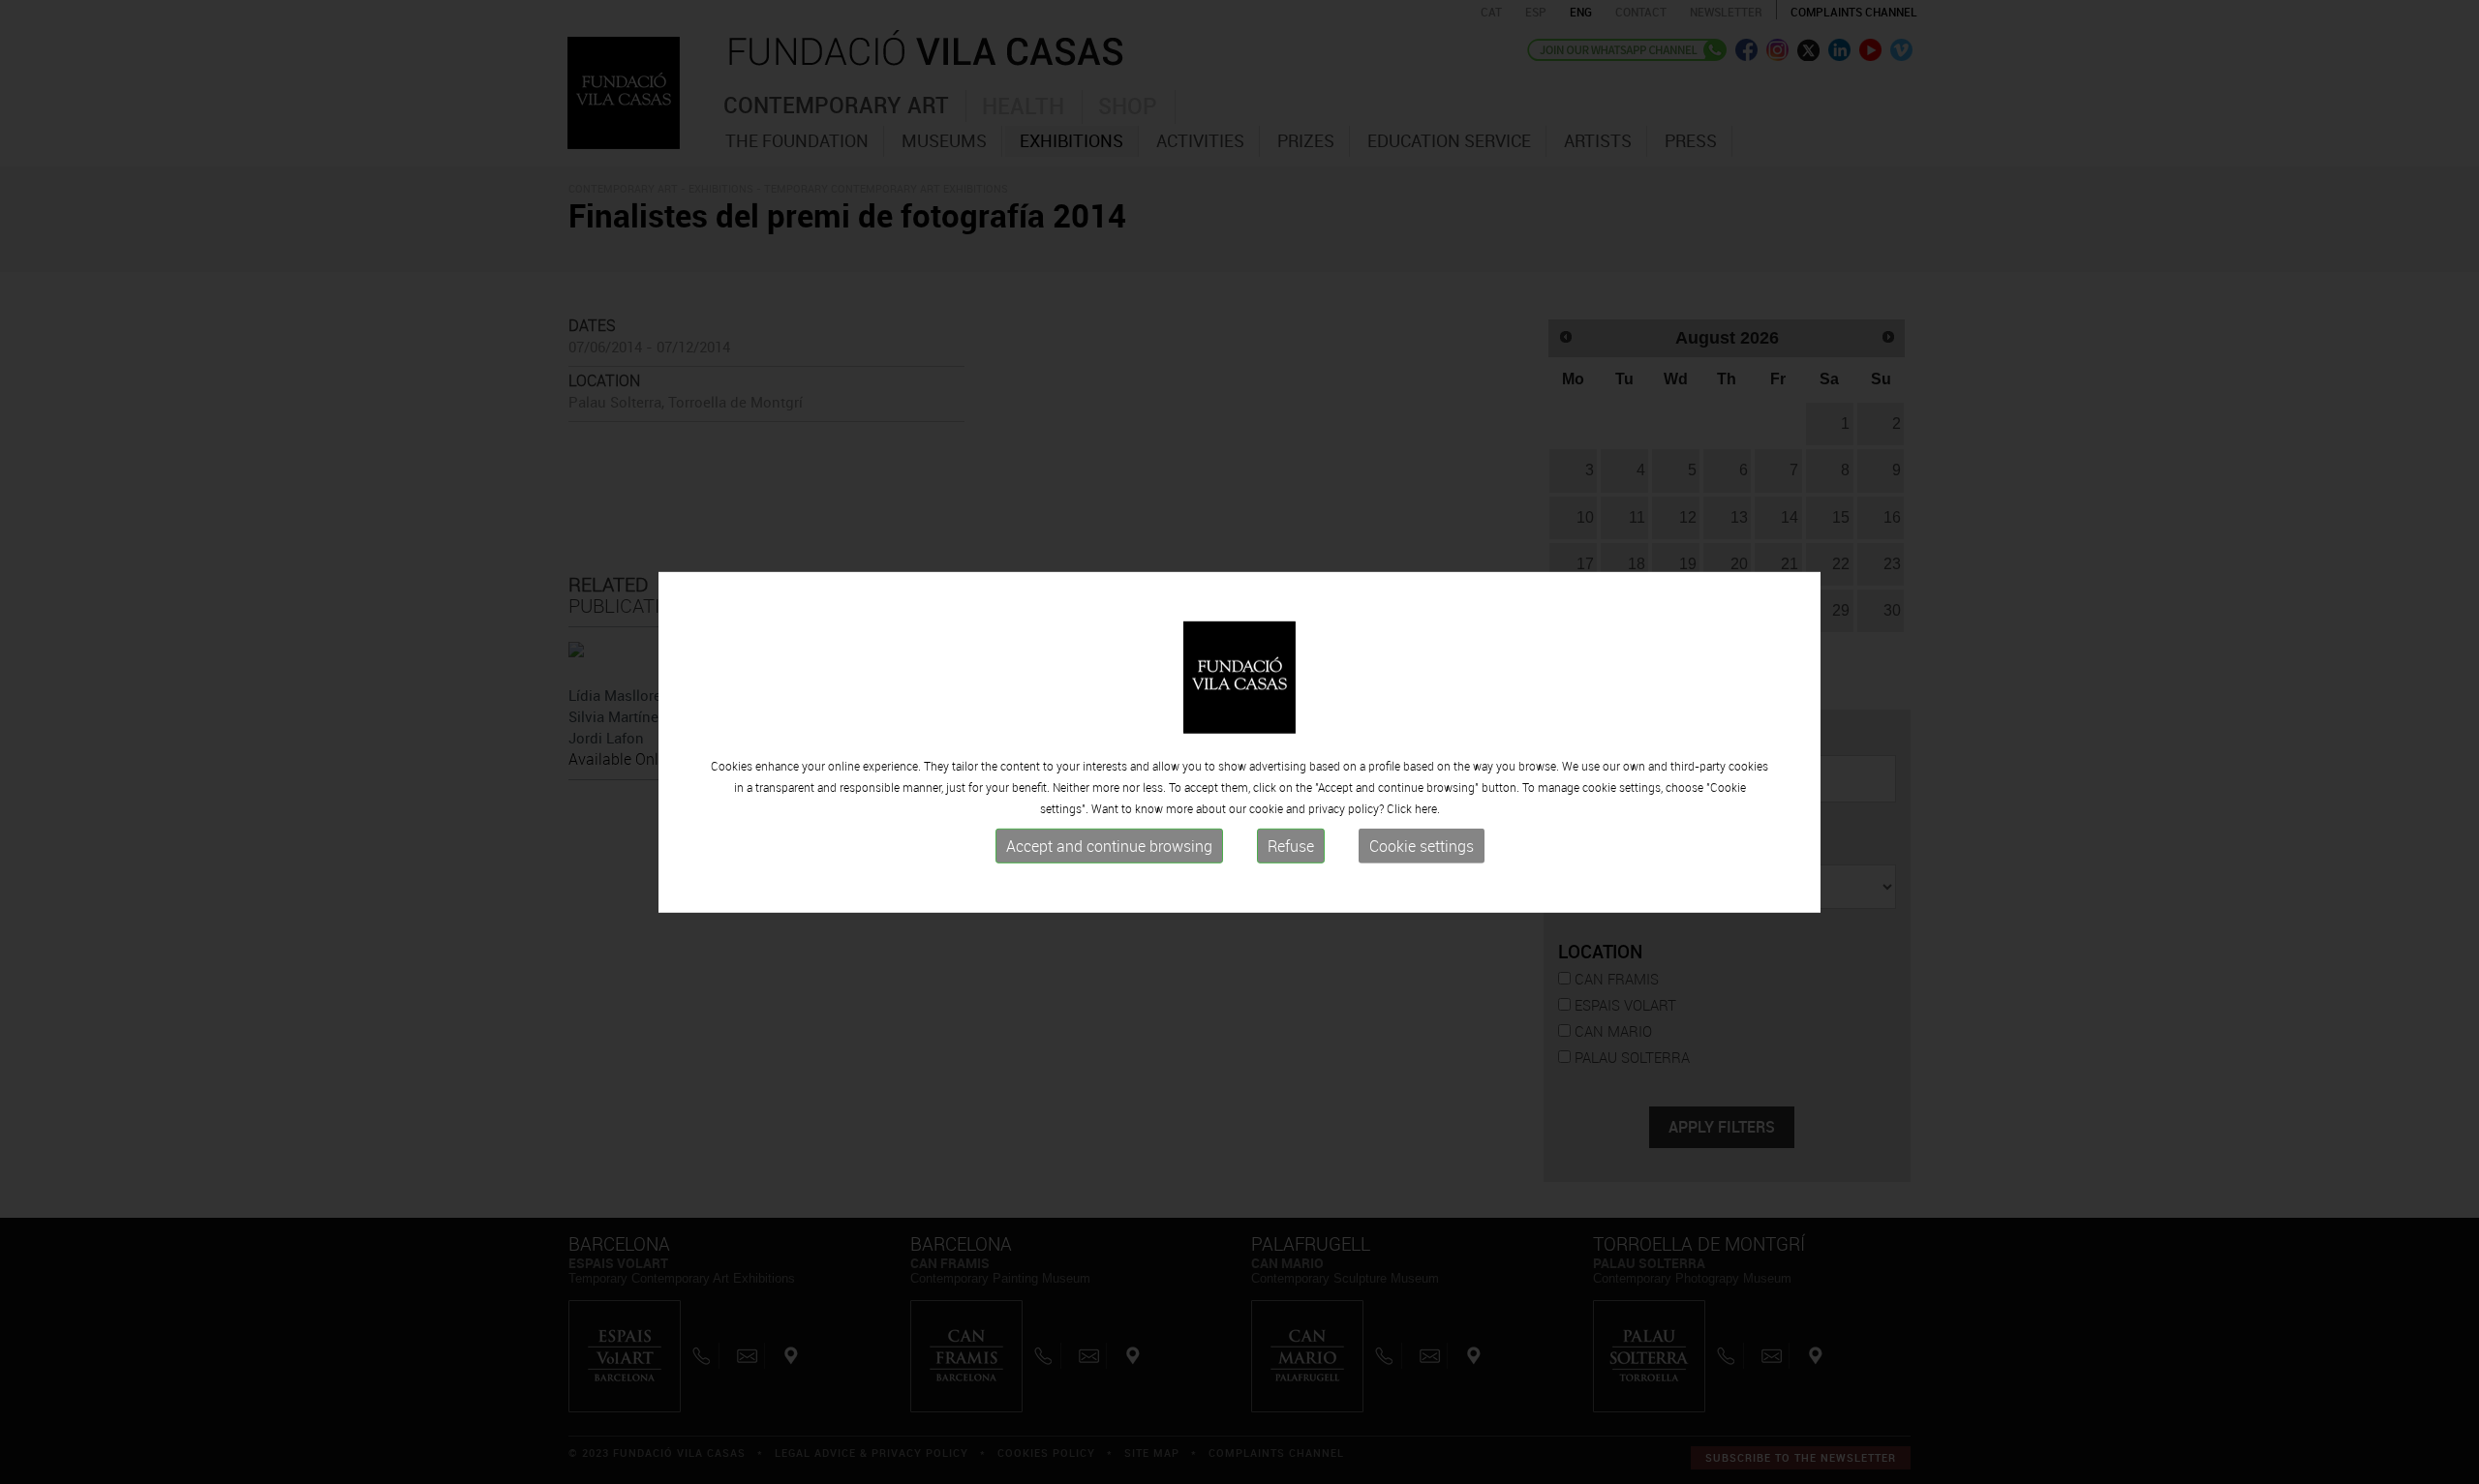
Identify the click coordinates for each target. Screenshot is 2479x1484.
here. (1427, 808)
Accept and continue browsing (1109, 846)
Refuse (1291, 846)
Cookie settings (1422, 846)
